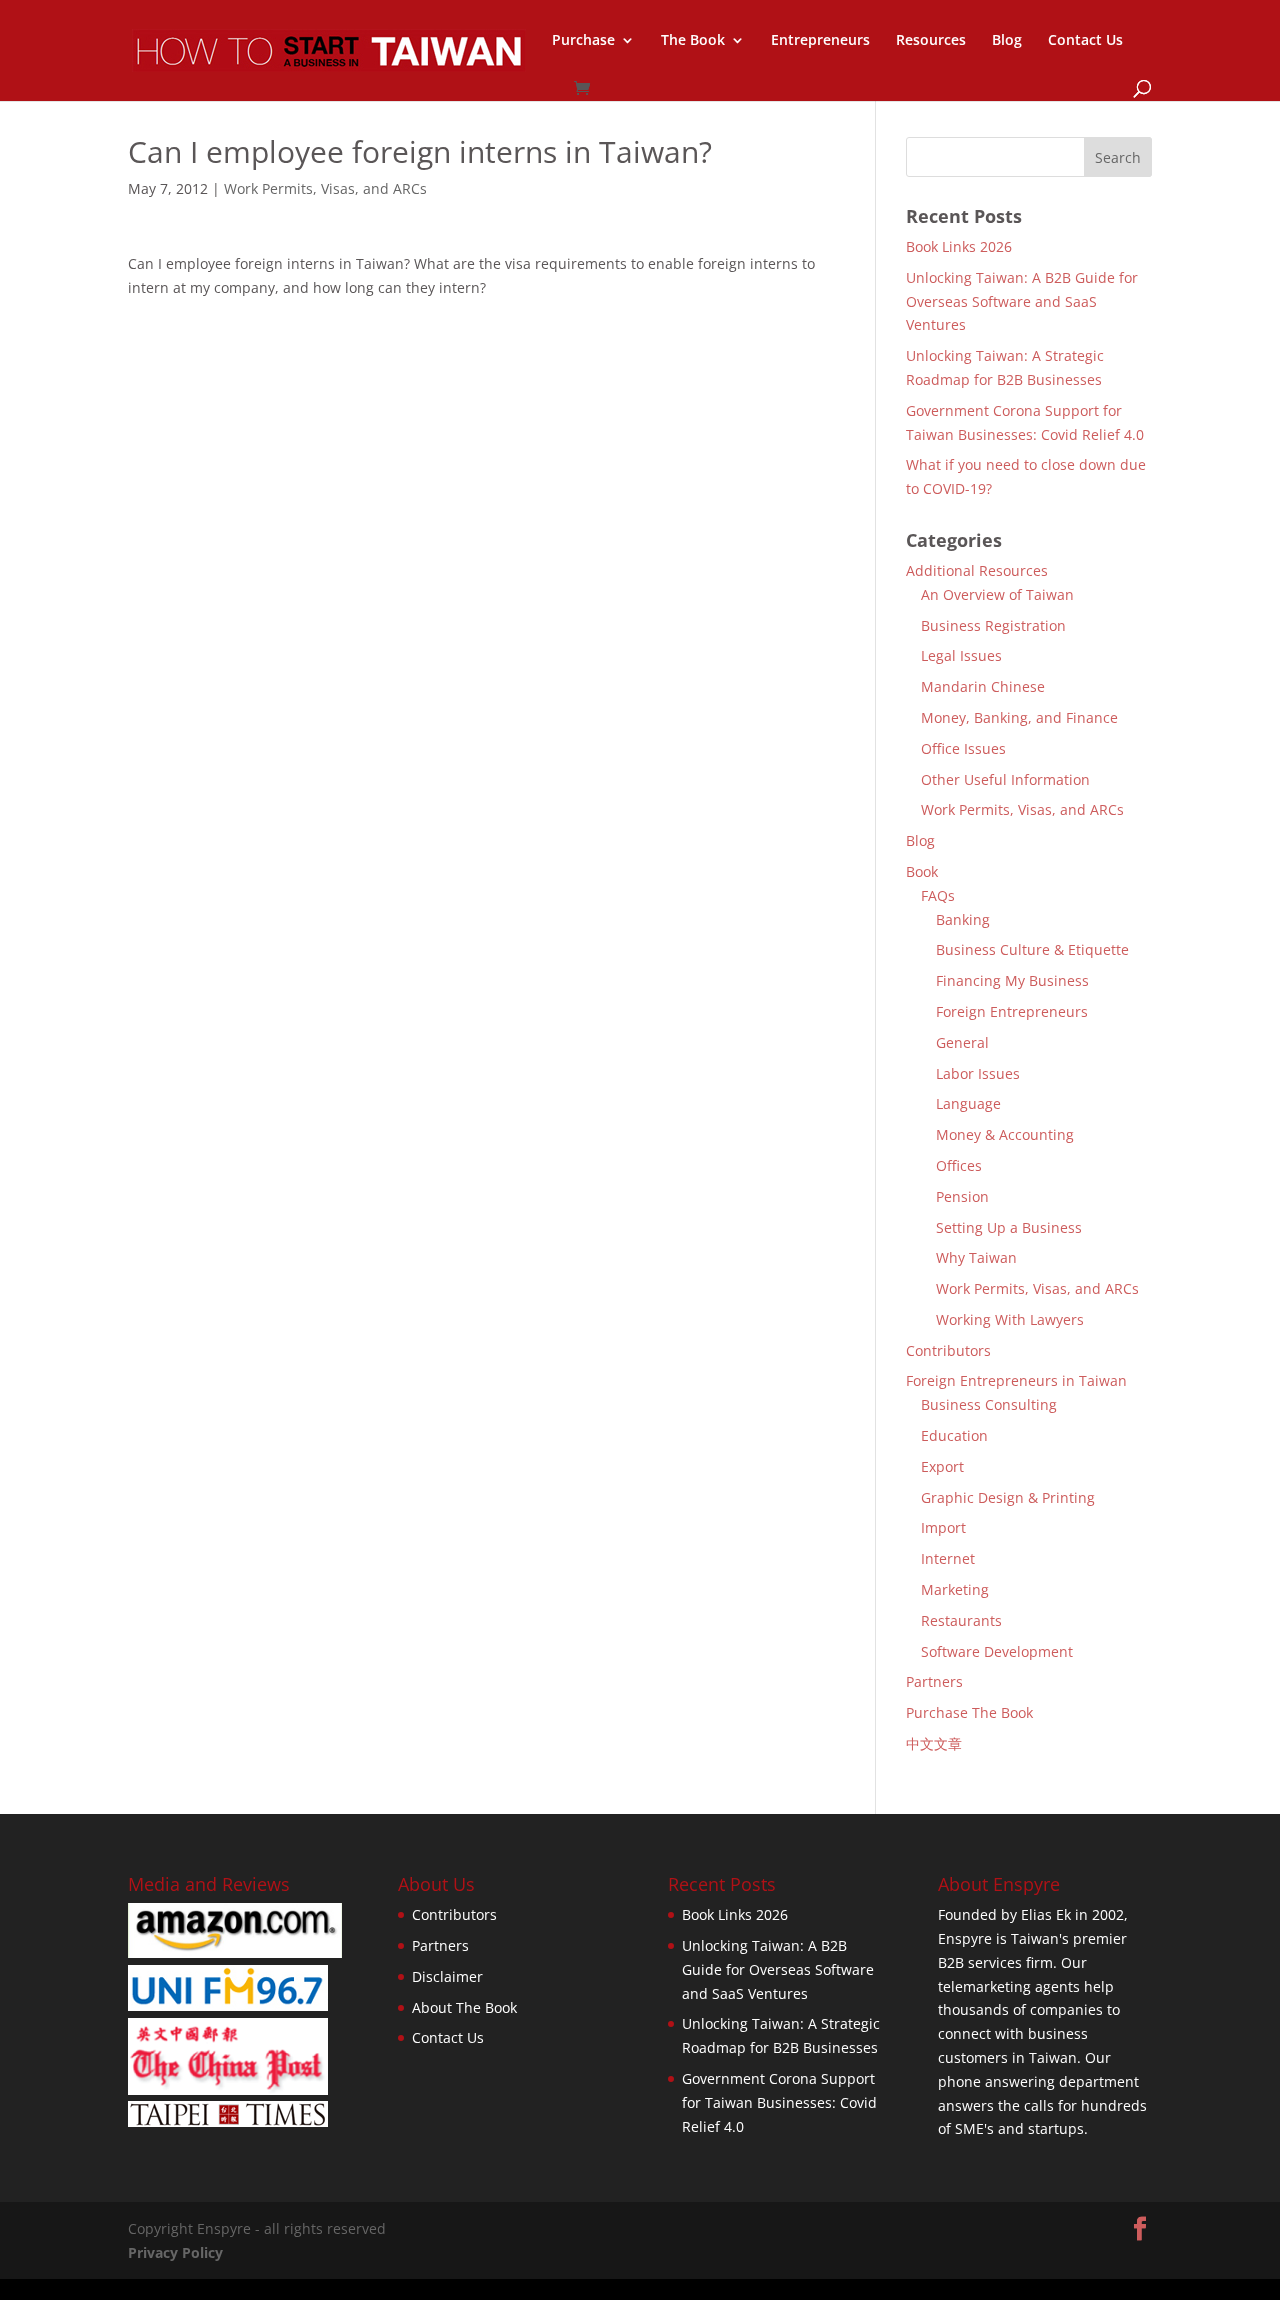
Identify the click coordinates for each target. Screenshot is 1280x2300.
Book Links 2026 (959, 246)
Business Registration (993, 625)
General (962, 1042)
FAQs (938, 895)
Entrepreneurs (820, 41)
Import (943, 1527)
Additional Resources (977, 570)
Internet (948, 1558)
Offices (959, 1165)
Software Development (997, 1651)
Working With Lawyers (1010, 1319)
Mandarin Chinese (983, 686)
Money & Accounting (1005, 1134)
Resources (931, 41)
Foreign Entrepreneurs (1012, 1011)
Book (922, 871)
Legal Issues (961, 655)
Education (954, 1435)
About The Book (464, 2007)
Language (968, 1103)
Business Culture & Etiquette (1032, 949)
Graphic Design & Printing (1008, 1497)
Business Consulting (989, 1404)
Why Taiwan (976, 1257)
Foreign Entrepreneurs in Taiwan (1016, 1380)
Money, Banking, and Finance (1019, 717)
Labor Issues (978, 1073)
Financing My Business (1012, 980)
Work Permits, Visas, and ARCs (325, 188)
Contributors (948, 1350)
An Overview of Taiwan (997, 594)
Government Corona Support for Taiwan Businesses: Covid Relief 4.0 (779, 2102)
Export (942, 1466)
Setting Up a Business (1009, 1227)
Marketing (955, 1589)
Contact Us (1085, 41)
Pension (962, 1196)
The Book (693, 41)
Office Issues (963, 748)
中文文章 (934, 1743)
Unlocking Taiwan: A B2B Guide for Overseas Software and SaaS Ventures (1022, 301)
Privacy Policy (175, 2252)
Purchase (583, 41)
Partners (934, 1681)
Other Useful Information (1005, 779)
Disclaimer (447, 1976)
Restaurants (961, 1620)
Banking (963, 919)
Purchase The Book (969, 1712)
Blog (1007, 41)
